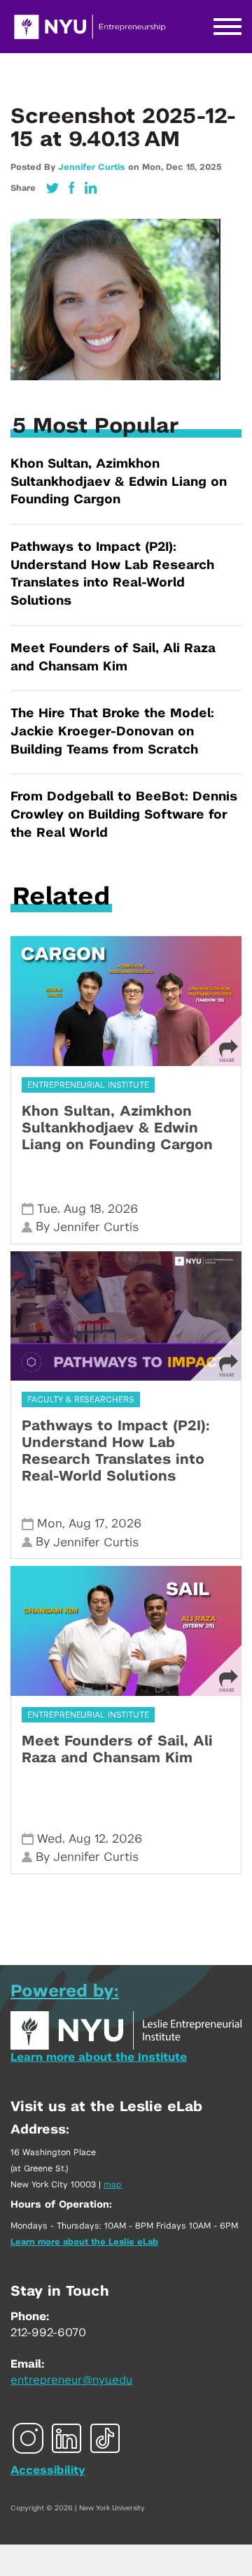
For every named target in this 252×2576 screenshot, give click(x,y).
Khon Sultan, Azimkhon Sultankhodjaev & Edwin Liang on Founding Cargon (119, 482)
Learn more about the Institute (99, 2057)
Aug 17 (87, 1524)
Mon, (154, 167)
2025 (210, 167)
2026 (123, 1209)
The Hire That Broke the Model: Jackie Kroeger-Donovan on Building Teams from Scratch (112, 732)
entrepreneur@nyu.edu (71, 2380)
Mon (50, 1524)
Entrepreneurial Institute (88, 1085)
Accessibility (48, 2470)
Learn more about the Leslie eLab (84, 2242)
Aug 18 (83, 1209)
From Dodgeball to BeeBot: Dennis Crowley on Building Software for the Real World (124, 815)
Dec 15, (183, 167)
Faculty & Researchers (81, 1399)
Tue (47, 1209)
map (113, 2185)
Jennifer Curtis (91, 167)
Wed (50, 1839)
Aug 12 (87, 1839)
